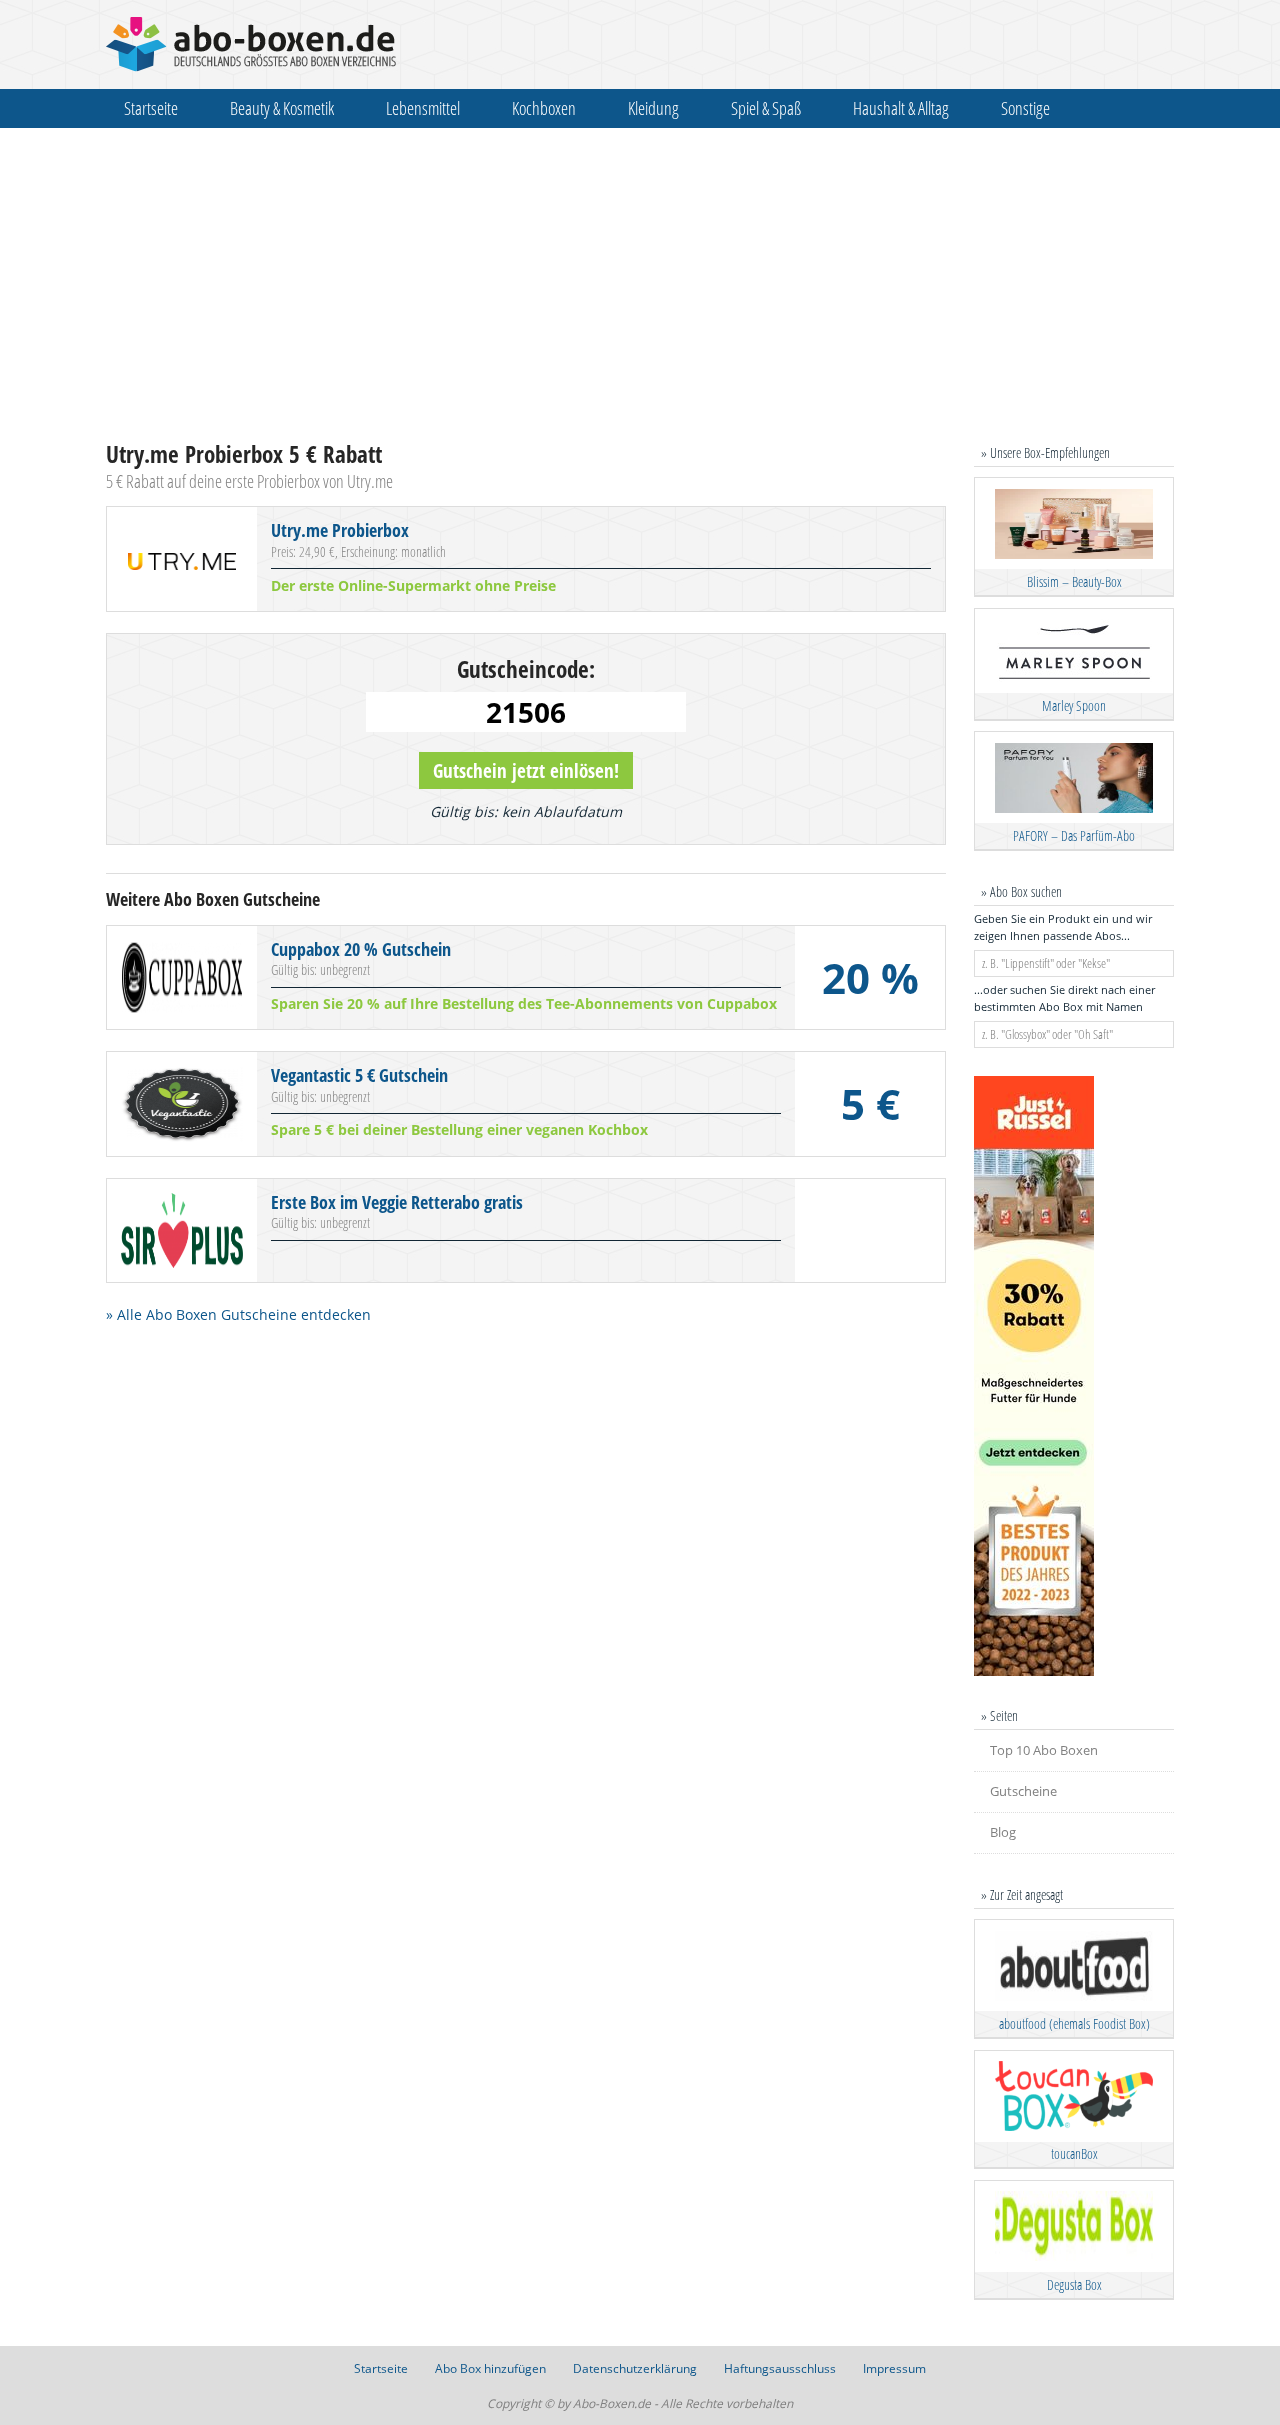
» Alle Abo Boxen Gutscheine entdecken (238, 1314)
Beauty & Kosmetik (282, 108)
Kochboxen (544, 108)
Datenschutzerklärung (635, 2368)
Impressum (894, 2368)
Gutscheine (1023, 1791)
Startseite (151, 108)
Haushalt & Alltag (901, 108)
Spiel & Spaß (766, 108)
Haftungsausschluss (780, 2368)
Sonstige (1025, 108)
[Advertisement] (640, 284)
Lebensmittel (423, 108)
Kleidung (653, 108)
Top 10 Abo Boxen (1044, 1750)
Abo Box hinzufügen (490, 2368)
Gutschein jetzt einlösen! (526, 770)
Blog (1003, 1832)
